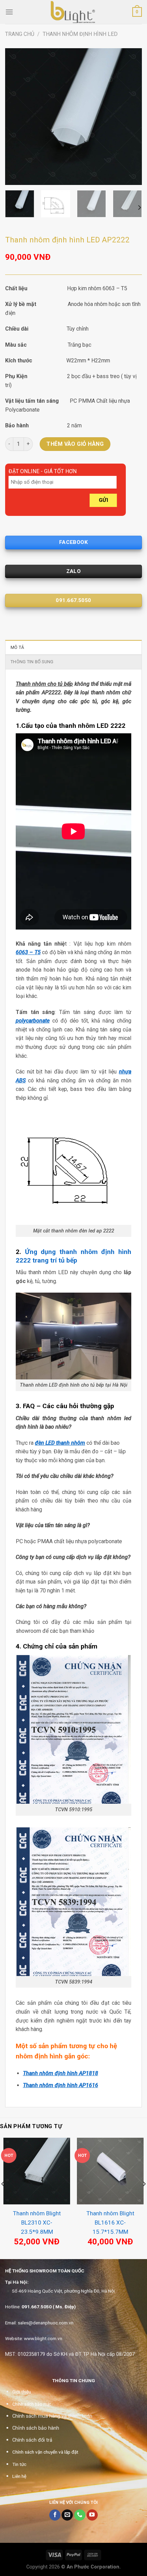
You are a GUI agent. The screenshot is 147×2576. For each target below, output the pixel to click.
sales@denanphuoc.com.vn (46, 2323)
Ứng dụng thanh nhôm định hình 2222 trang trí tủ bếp (73, 1256)
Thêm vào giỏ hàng (75, 444)
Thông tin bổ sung (32, 662)
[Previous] (16, 117)
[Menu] (9, 12)
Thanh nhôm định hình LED (80, 34)
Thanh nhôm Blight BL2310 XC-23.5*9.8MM (37, 2223)
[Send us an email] (67, 2515)
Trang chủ (20, 34)
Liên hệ (19, 2476)
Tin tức (19, 2464)
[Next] (131, 117)
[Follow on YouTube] (92, 2515)
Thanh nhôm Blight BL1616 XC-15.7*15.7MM (110, 2223)
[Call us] (80, 2515)
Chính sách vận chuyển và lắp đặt (45, 2452)
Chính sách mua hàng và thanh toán (52, 2416)
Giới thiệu (22, 2392)
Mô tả (17, 647)
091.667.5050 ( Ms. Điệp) (49, 2307)
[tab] (73, 647)
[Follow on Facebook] (55, 2515)
